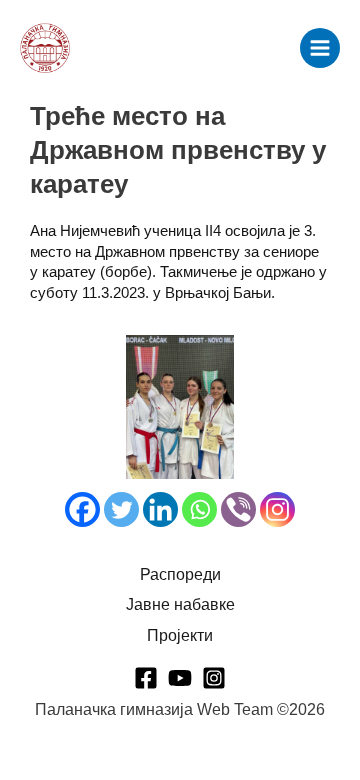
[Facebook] (82, 509)
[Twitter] (121, 509)
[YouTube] (180, 678)
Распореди (180, 574)
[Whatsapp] (199, 509)
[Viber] (238, 509)
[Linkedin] (160, 509)
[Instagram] (277, 509)
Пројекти (180, 635)
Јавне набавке (180, 604)
